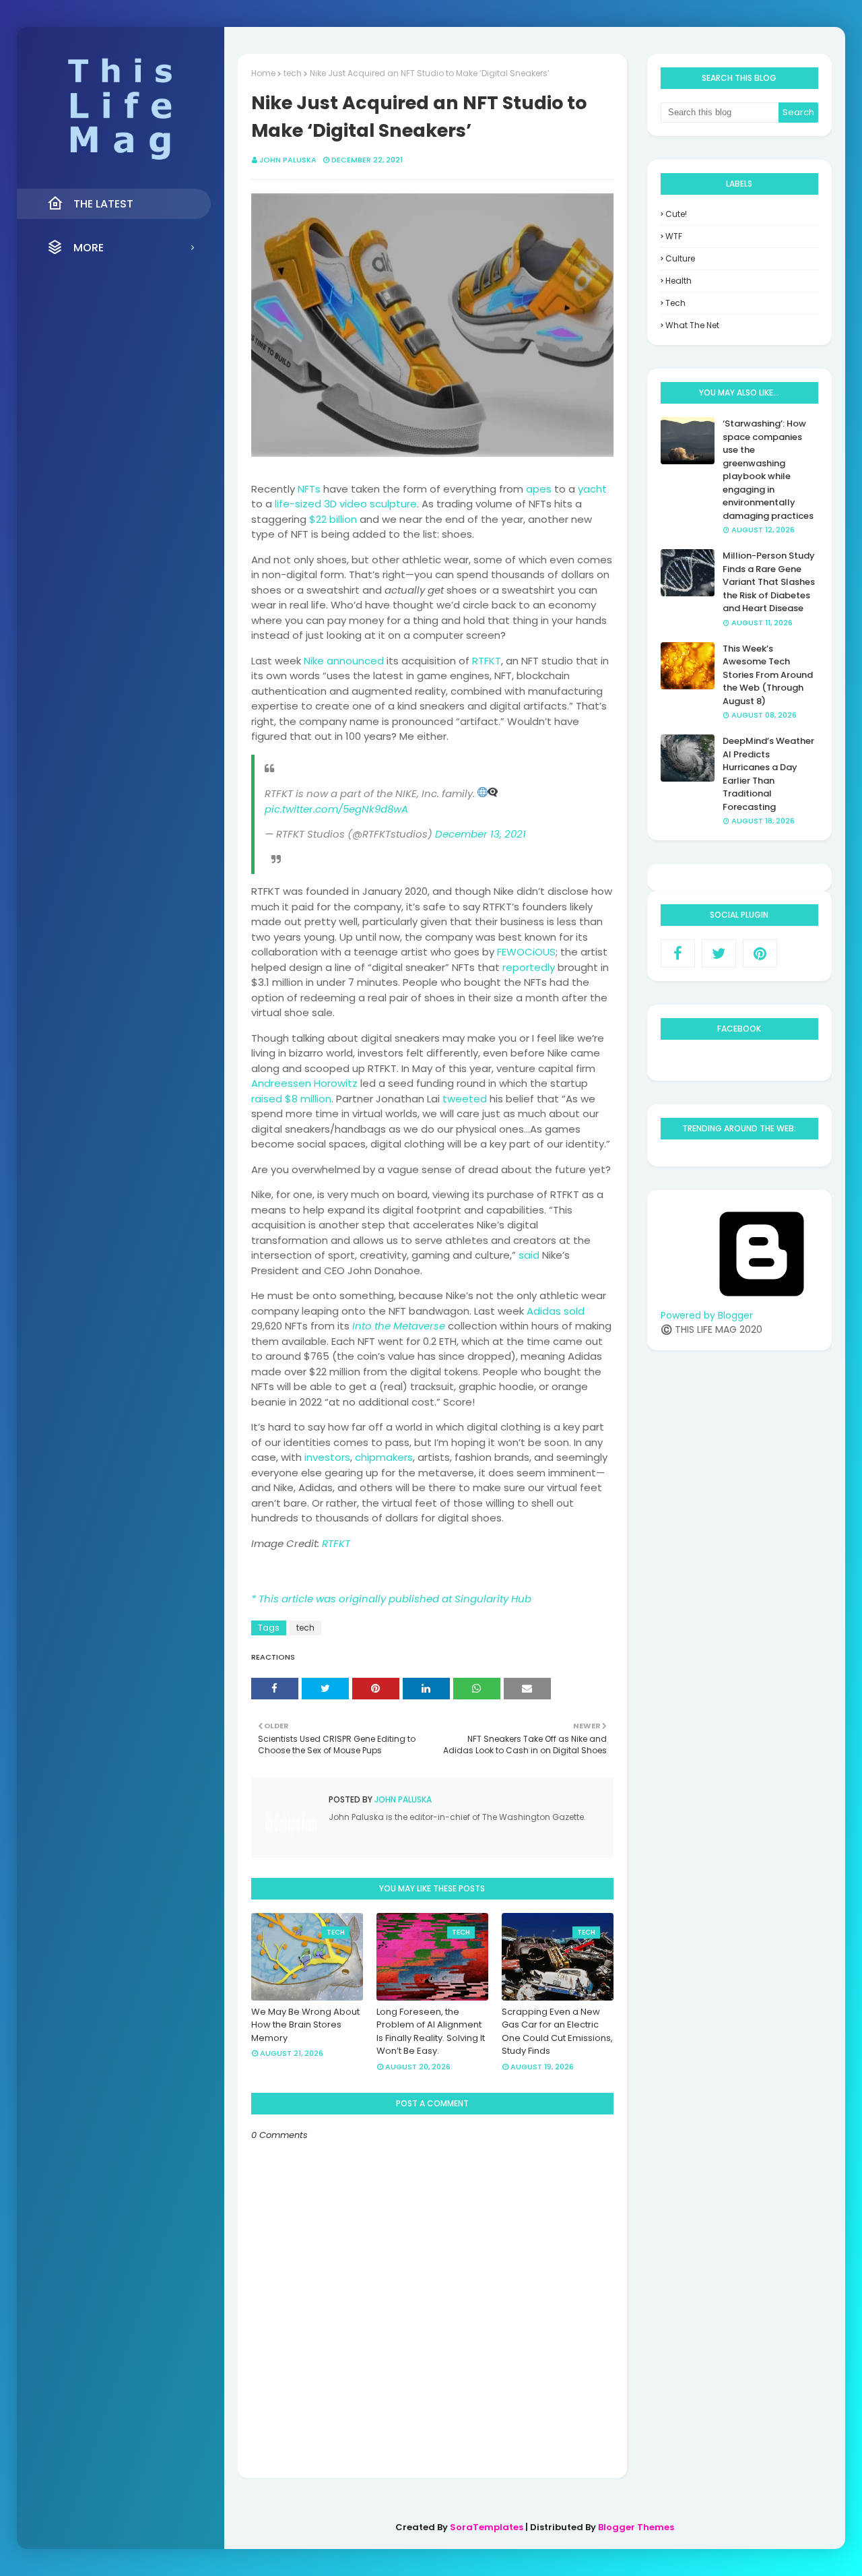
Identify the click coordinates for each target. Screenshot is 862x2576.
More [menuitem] (89, 248)
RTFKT (487, 661)
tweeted (465, 1099)
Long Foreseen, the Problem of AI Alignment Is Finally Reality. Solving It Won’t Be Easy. (431, 2032)
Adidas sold (556, 1311)
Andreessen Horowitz (304, 1083)
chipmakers (384, 1457)
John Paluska (288, 160)
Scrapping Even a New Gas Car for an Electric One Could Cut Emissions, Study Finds (557, 2032)
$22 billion (333, 519)
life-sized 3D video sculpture (346, 504)
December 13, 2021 (480, 834)
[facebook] (678, 953)
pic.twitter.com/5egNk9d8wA (336, 809)
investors (327, 1457)
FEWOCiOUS (526, 952)
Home (263, 73)
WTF (674, 236)
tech (293, 73)
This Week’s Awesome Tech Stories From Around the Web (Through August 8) (768, 675)
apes (539, 489)
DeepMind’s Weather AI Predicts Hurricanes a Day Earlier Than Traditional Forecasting (768, 774)
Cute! (676, 214)
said (529, 1255)
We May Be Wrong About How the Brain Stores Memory (305, 2025)
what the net (692, 325)
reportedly (529, 967)
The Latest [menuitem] (103, 204)
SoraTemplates (487, 2527)
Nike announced (344, 661)
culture (680, 258)
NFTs (309, 489)
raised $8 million (291, 1099)
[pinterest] (760, 953)
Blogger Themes (636, 2527)
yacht (592, 489)
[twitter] (719, 953)
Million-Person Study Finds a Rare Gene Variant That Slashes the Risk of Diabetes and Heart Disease (769, 582)
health (678, 281)
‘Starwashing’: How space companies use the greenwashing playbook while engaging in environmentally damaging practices (768, 470)
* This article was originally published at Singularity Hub (391, 1599)
